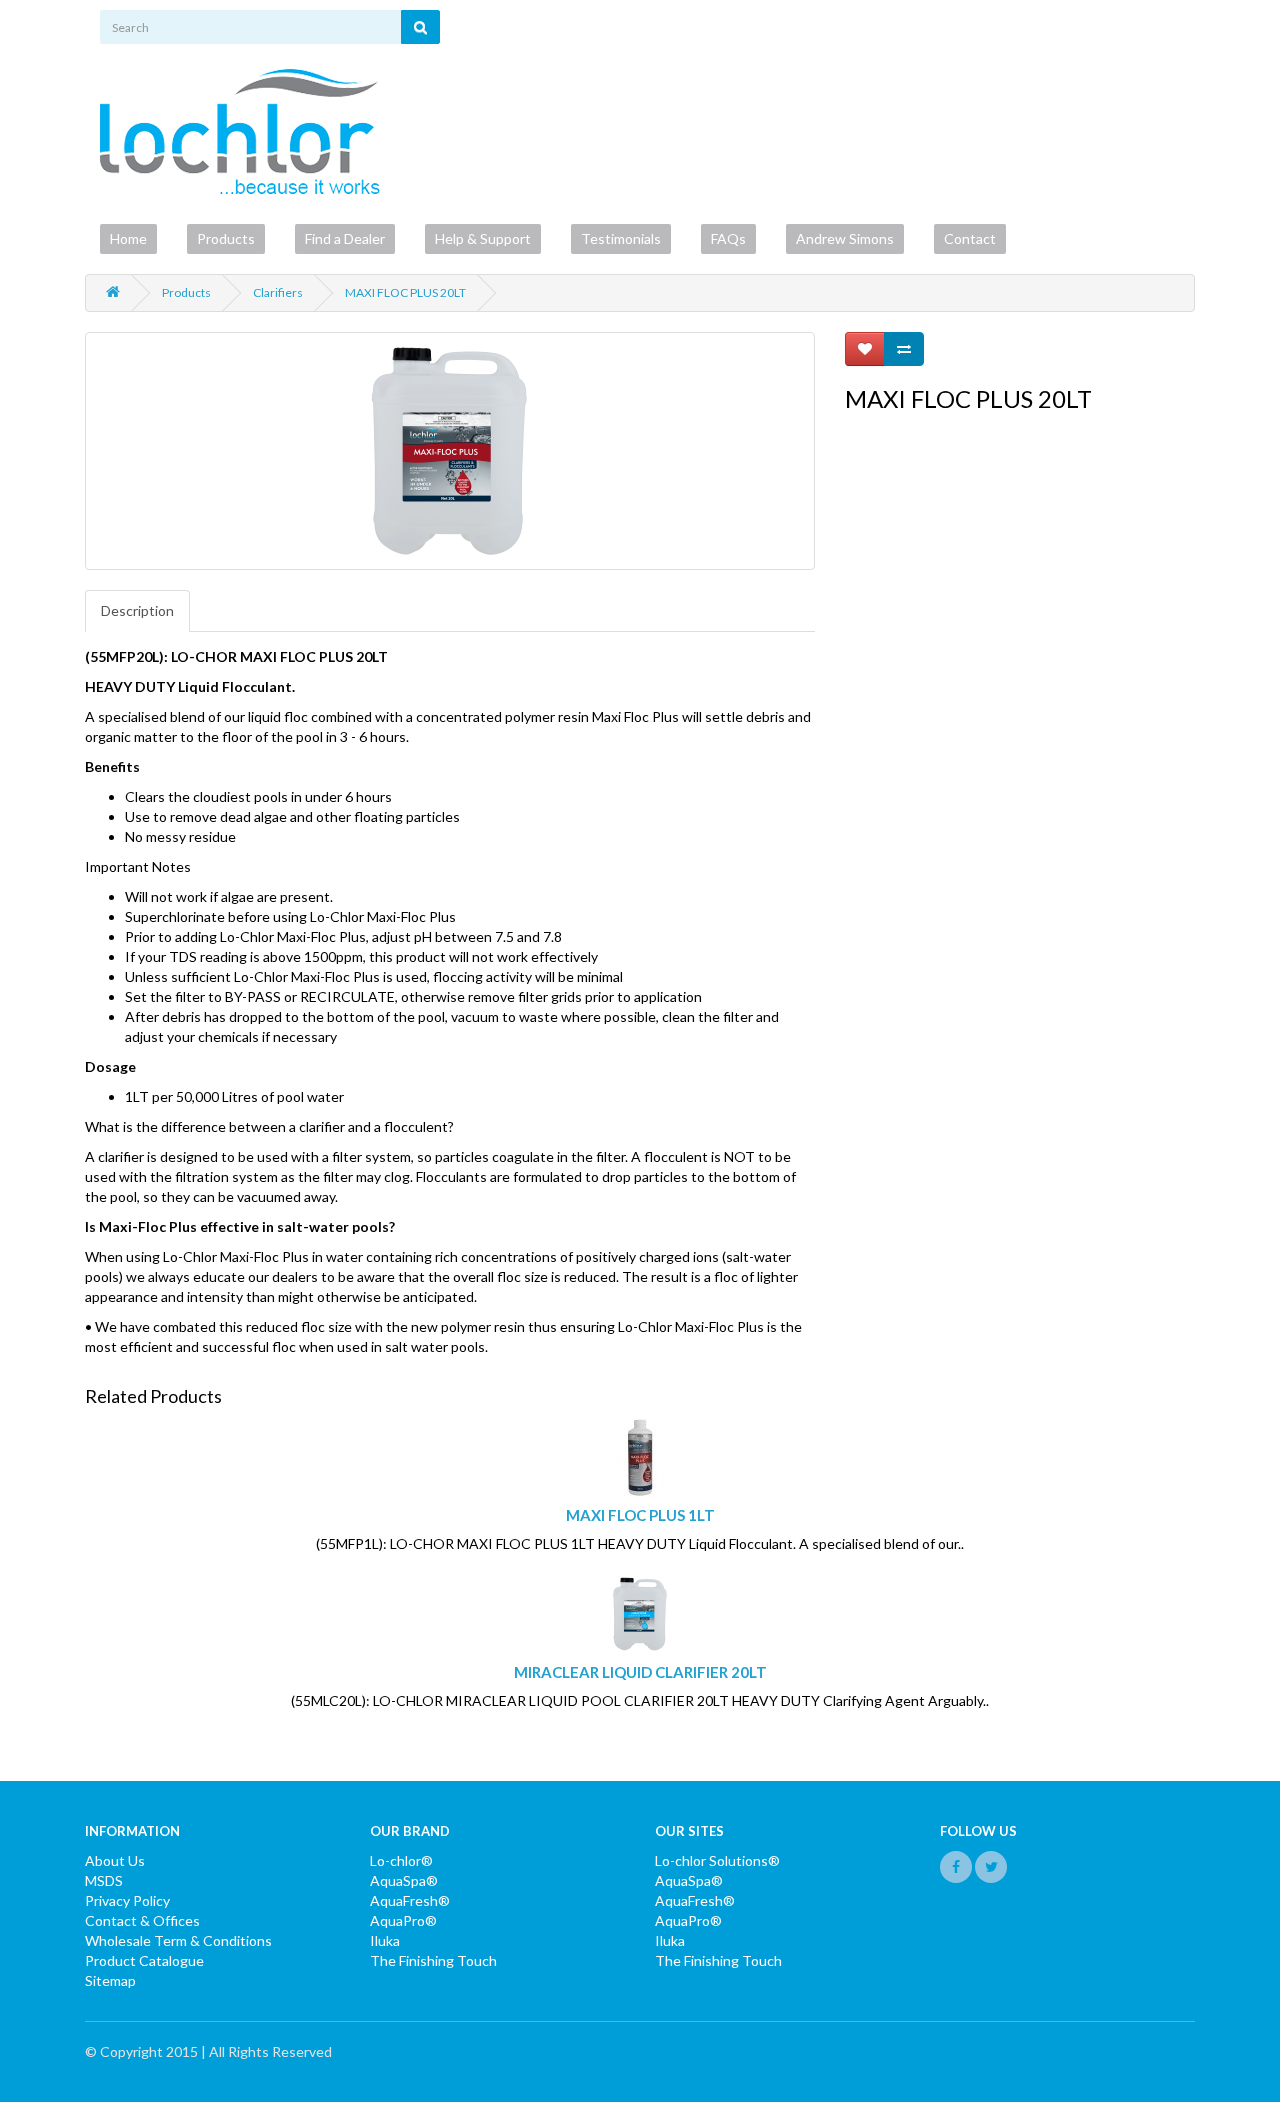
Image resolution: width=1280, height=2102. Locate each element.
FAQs (728, 238)
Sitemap (110, 1980)
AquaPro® (403, 1920)
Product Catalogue (144, 1960)
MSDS (104, 1880)
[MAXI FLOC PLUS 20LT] (450, 451)
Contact (970, 238)
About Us (115, 1860)
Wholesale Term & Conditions (178, 1940)
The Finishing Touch (433, 1960)
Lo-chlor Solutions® (717, 1860)
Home (128, 238)
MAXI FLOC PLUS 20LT (405, 292)
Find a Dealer (345, 238)
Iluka (385, 1940)
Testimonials (621, 238)
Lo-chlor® (401, 1860)
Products (226, 238)
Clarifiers (278, 292)
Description (137, 610)
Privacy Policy (127, 1900)
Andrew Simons (845, 238)
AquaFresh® (410, 1900)
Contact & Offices (142, 1920)
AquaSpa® (404, 1880)
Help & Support (483, 238)
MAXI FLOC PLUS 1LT (640, 1515)
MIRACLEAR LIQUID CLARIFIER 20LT (640, 1672)
